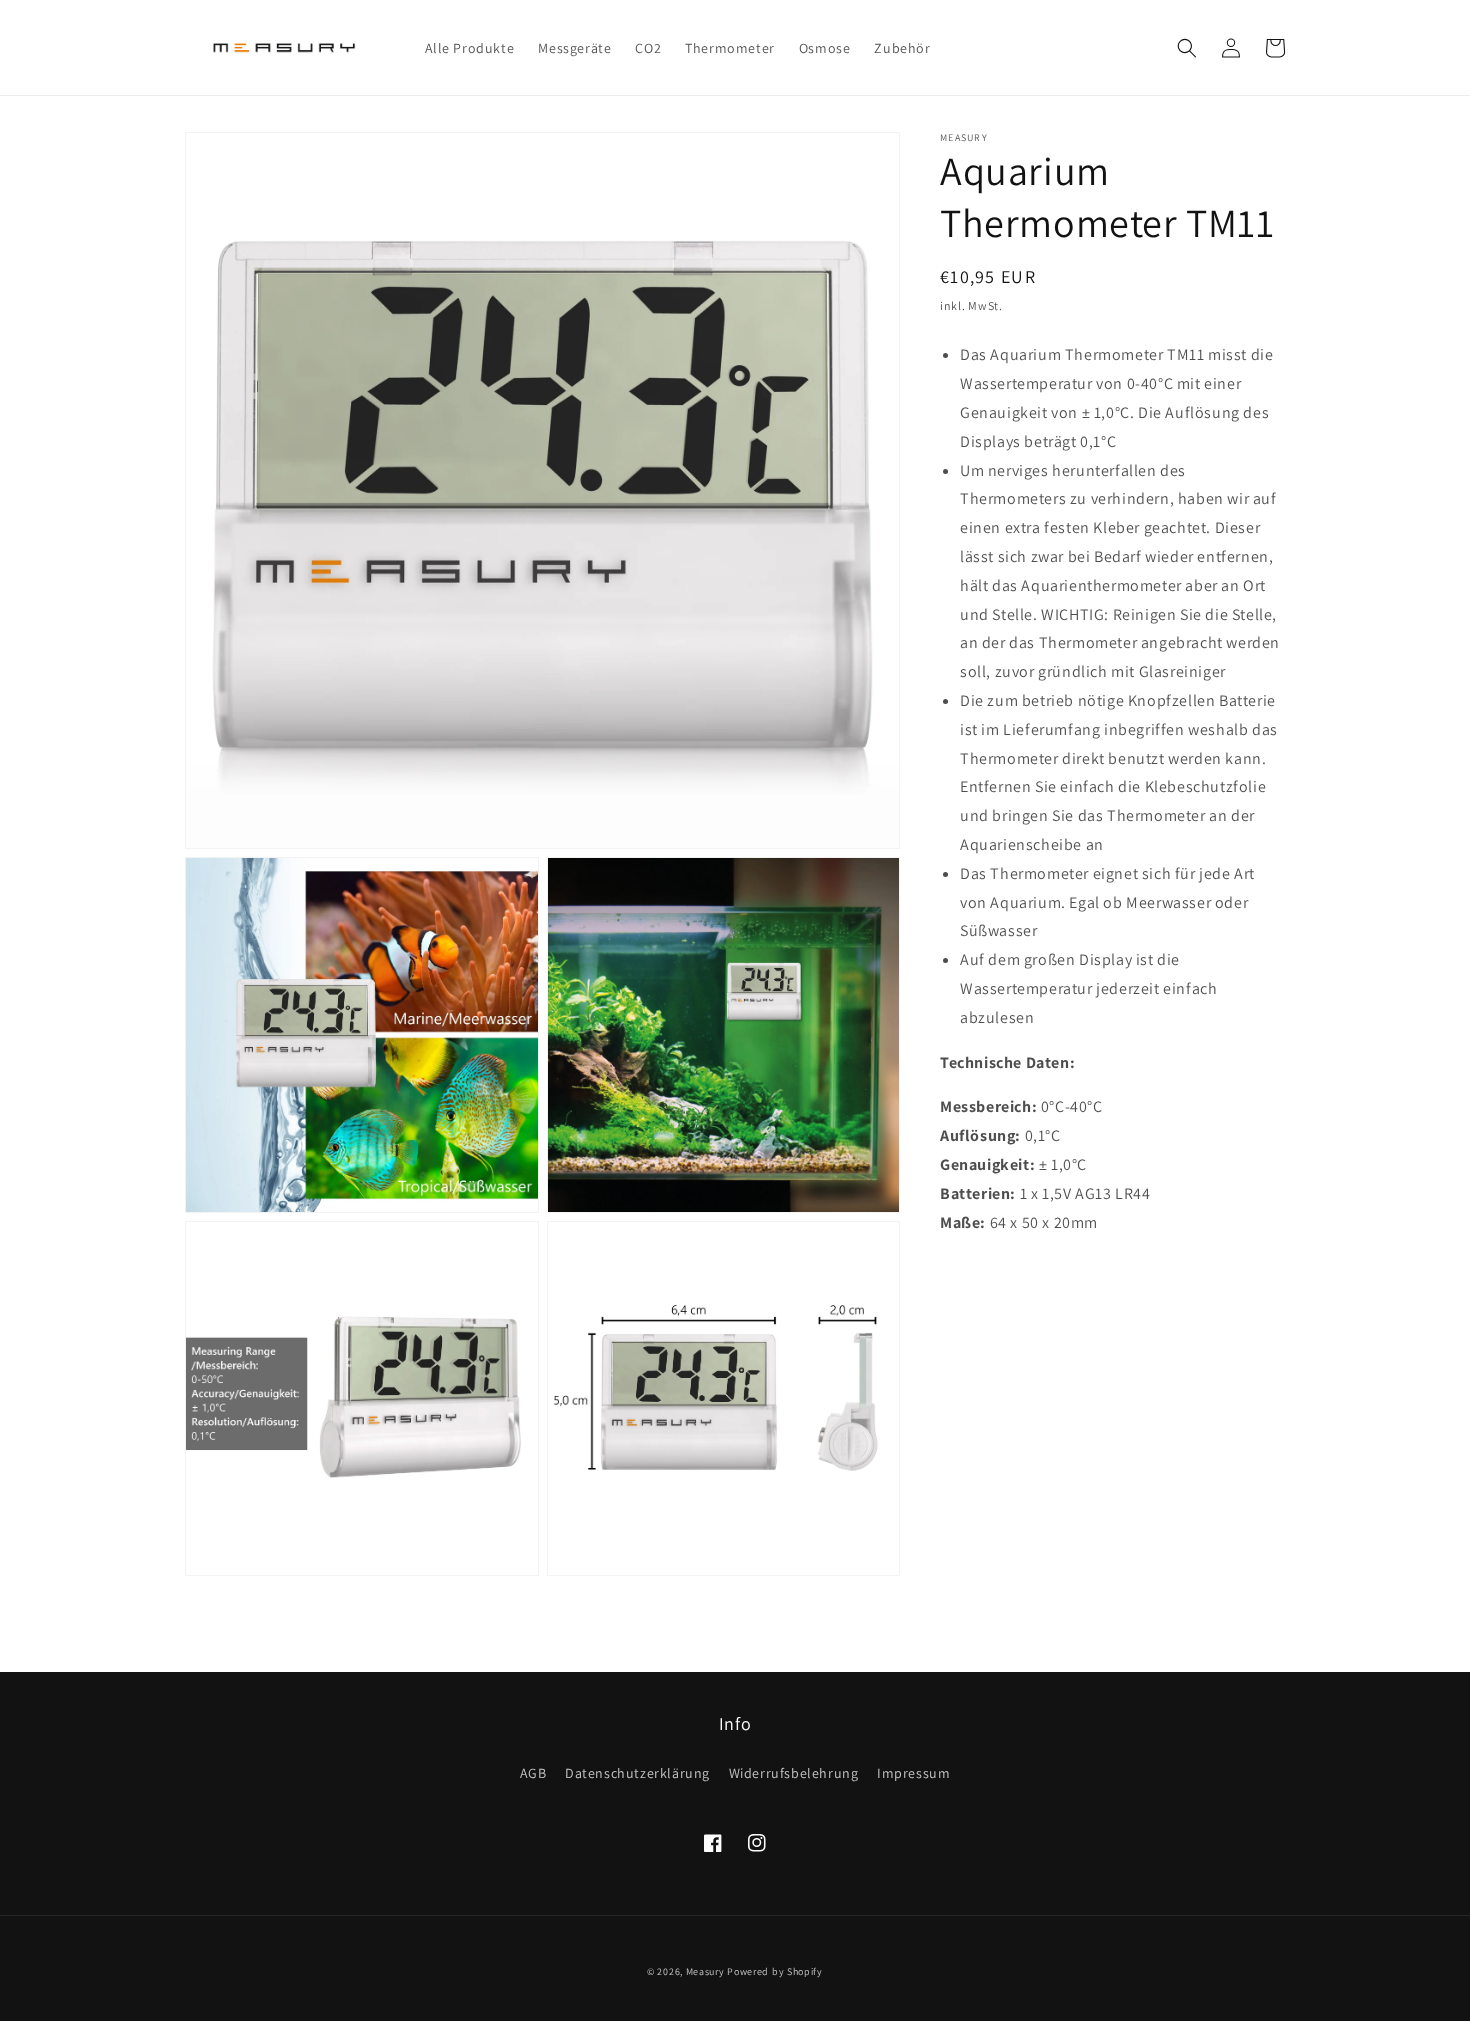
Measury (705, 1971)
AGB (533, 1773)
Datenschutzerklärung (637, 1773)
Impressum (913, 1773)
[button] (1187, 48)
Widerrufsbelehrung (794, 1773)
